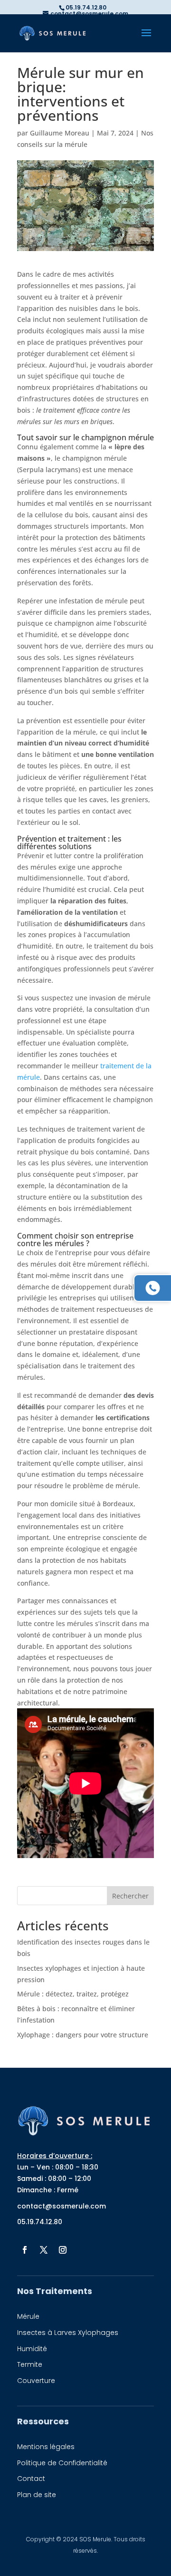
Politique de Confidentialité (62, 2463)
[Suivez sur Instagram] (63, 2250)
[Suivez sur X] (44, 2250)
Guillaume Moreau (60, 133)
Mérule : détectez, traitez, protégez (73, 1994)
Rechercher (130, 1896)
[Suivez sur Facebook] (25, 2250)
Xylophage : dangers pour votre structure (83, 2035)
